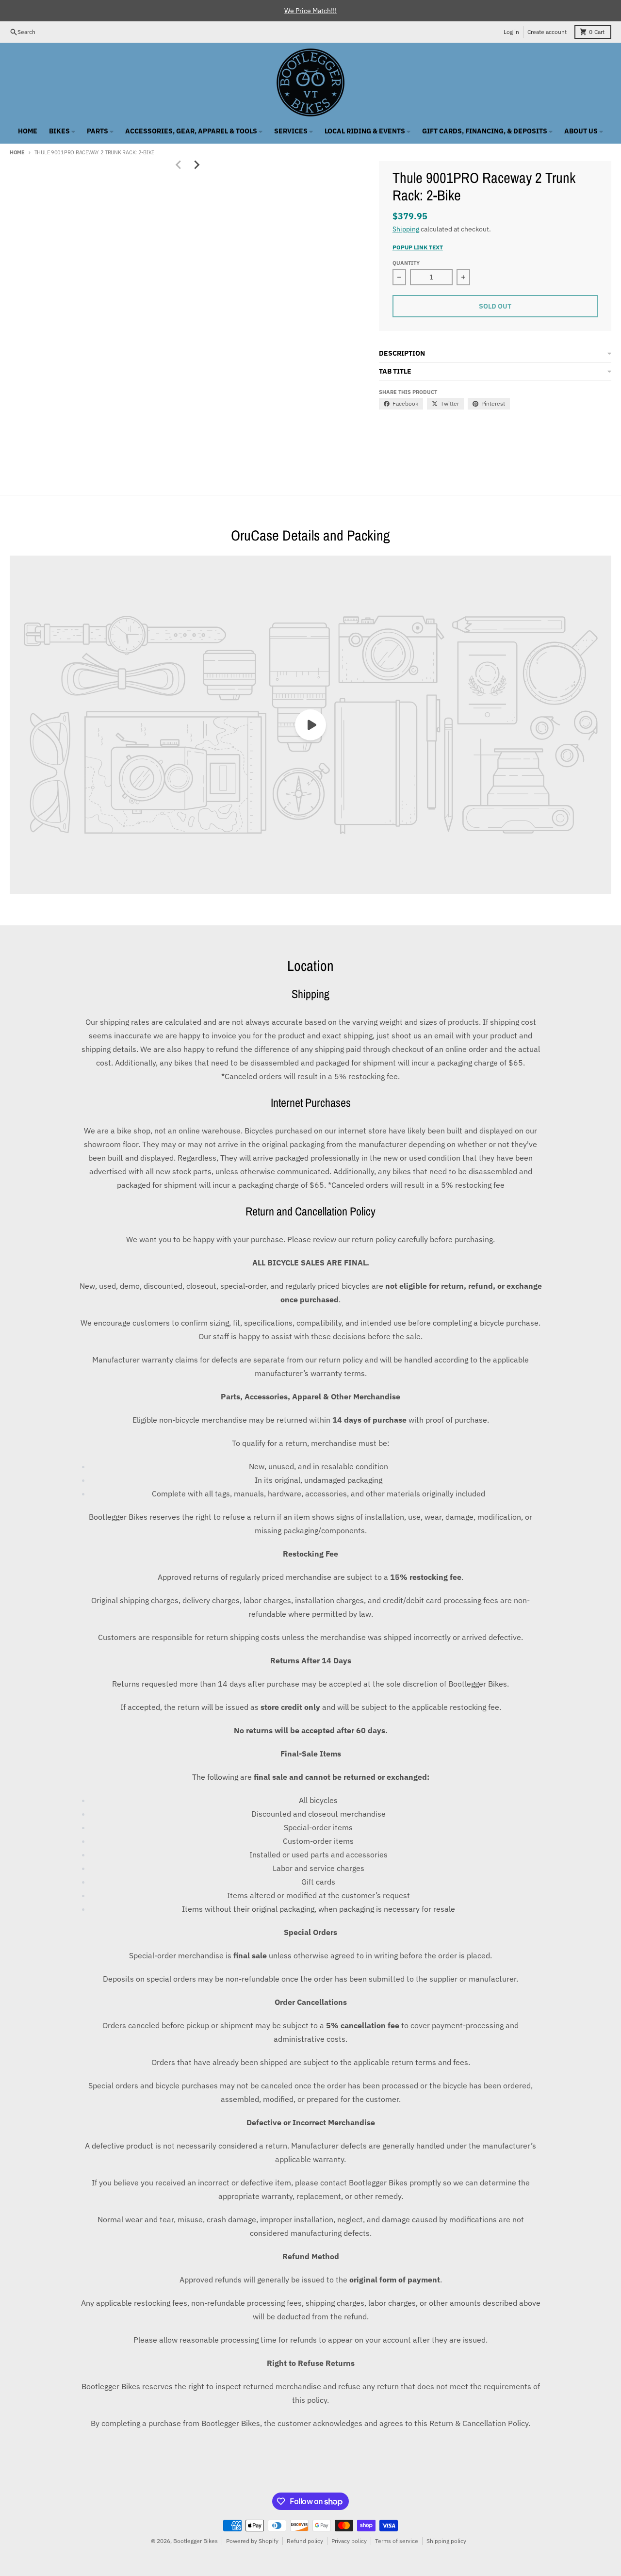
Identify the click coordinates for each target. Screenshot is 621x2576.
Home (17, 152)
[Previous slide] (179, 165)
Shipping (406, 229)
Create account (547, 32)
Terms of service (397, 2541)
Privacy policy (349, 2541)
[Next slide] (196, 165)
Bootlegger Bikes (196, 2541)
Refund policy (305, 2541)
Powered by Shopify (252, 2541)
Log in (511, 32)
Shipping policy (446, 2541)
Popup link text (418, 247)
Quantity (406, 263)
